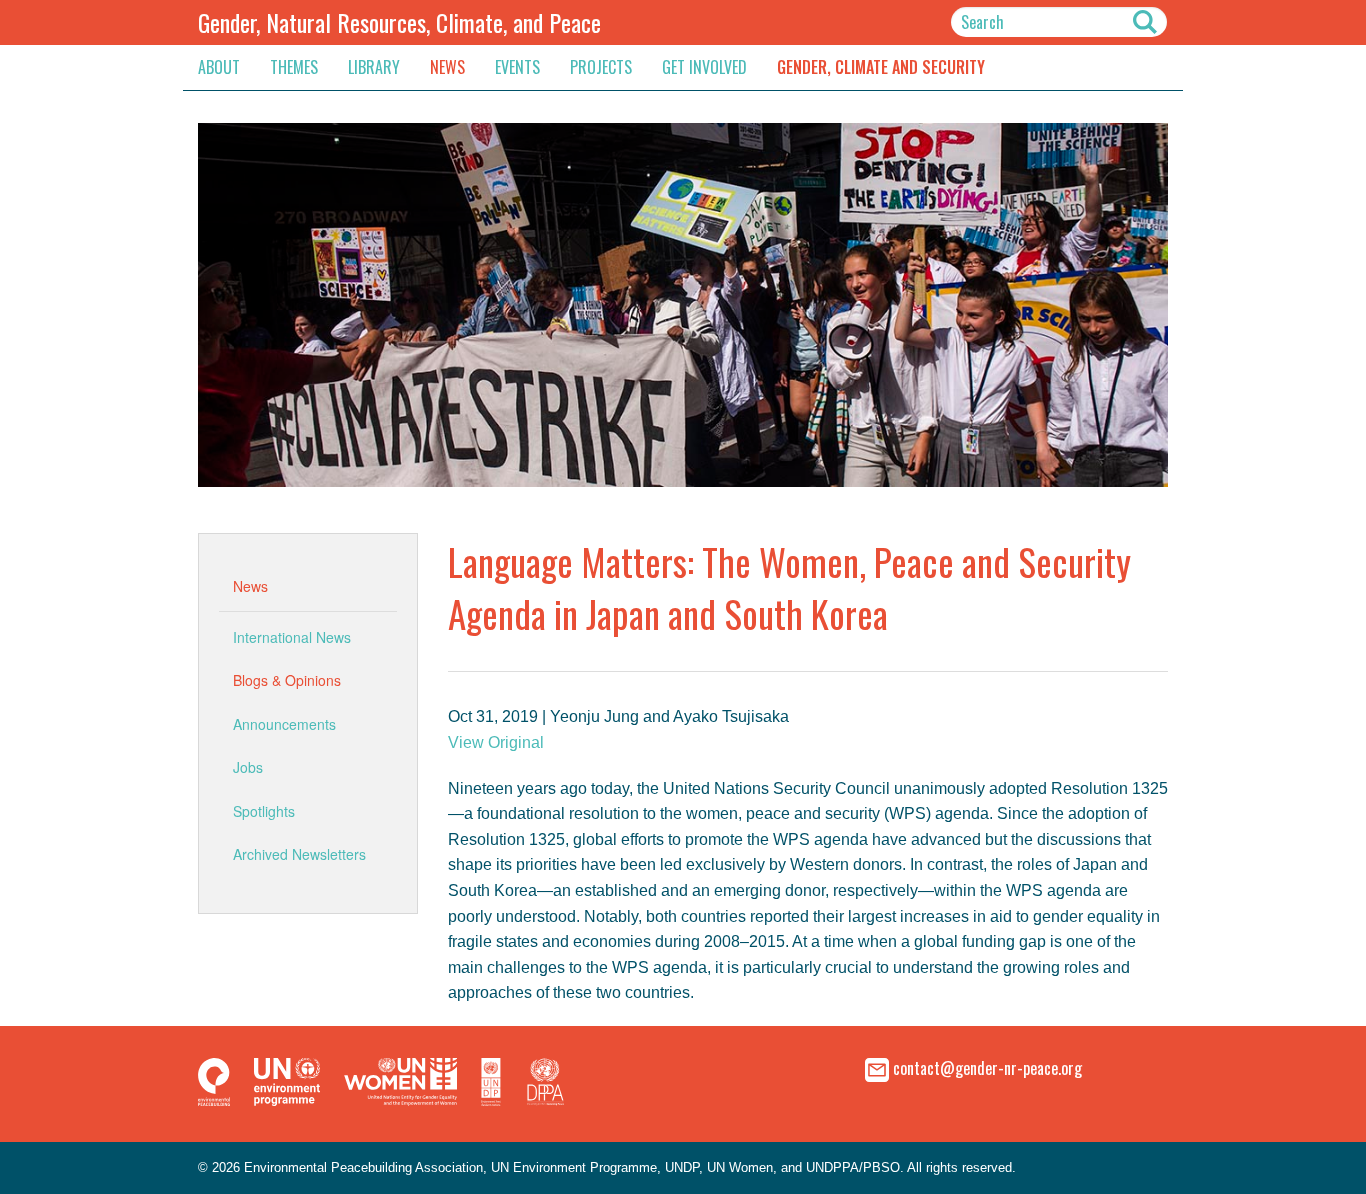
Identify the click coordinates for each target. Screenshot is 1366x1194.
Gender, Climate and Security (881, 67)
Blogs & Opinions (287, 680)
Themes (294, 67)
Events (517, 67)
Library (374, 67)
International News (292, 637)
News (447, 67)
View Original (496, 742)
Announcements (284, 724)
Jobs (248, 767)
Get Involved (704, 67)
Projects (601, 67)
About (219, 67)
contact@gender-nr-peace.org (987, 1068)
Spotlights (264, 811)
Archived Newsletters (299, 854)
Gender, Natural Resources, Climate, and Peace (399, 22)
